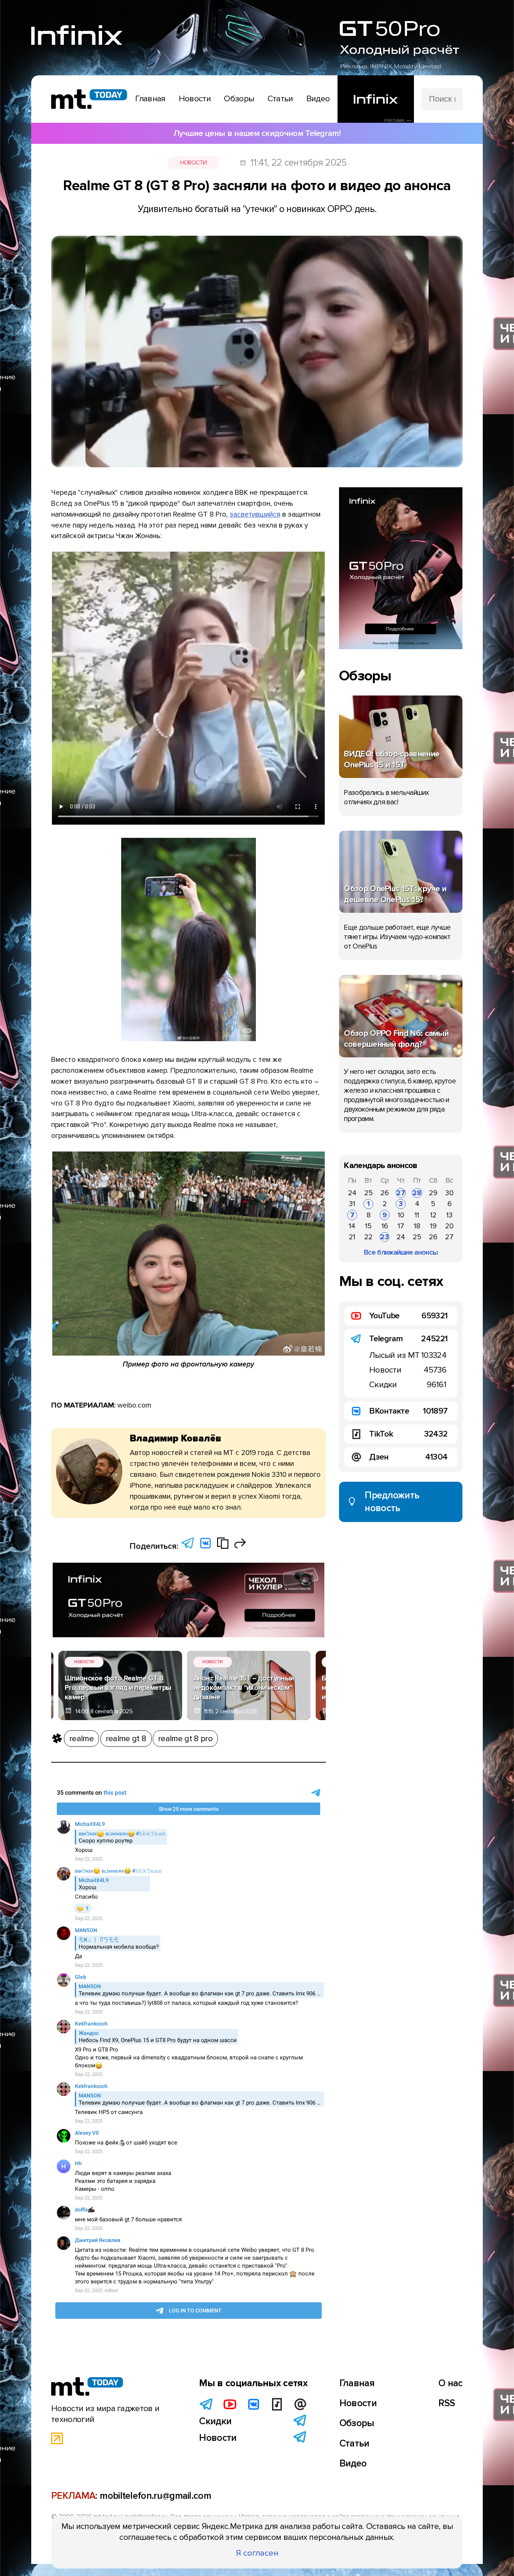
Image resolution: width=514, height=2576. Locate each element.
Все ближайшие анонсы (401, 1252)
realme (81, 1739)
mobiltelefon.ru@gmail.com (155, 2496)
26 (385, 1193)
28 (417, 1193)
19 (433, 1226)
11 (417, 1215)
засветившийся (255, 514)
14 (352, 1226)
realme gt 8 (126, 1739)
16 (385, 1226)
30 (449, 1193)
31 (352, 1204)
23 (385, 1237)
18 (417, 1226)
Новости (194, 163)
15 (368, 1226)
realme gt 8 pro (185, 1739)
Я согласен (257, 2553)
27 (401, 1193)
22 (368, 1237)
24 (352, 1193)
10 (401, 1215)
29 (433, 1193)
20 (449, 1226)
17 (401, 1226)
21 (352, 1237)
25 (369, 1193)
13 (449, 1215)
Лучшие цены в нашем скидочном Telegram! (257, 133)
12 (433, 1215)
